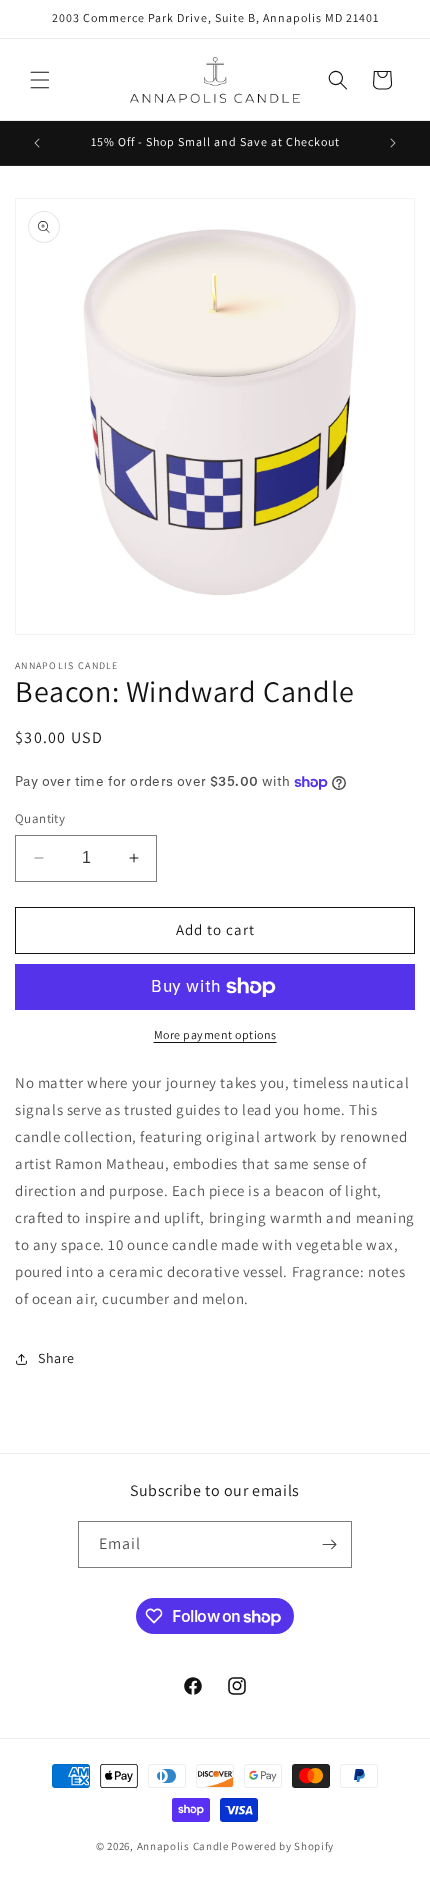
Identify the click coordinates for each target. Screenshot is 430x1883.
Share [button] (56, 1358)
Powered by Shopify (282, 1846)
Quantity (40, 818)
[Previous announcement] (37, 143)
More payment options (215, 1034)
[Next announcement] (393, 143)
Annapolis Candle (184, 1846)
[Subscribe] (329, 1544)
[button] (40, 80)
